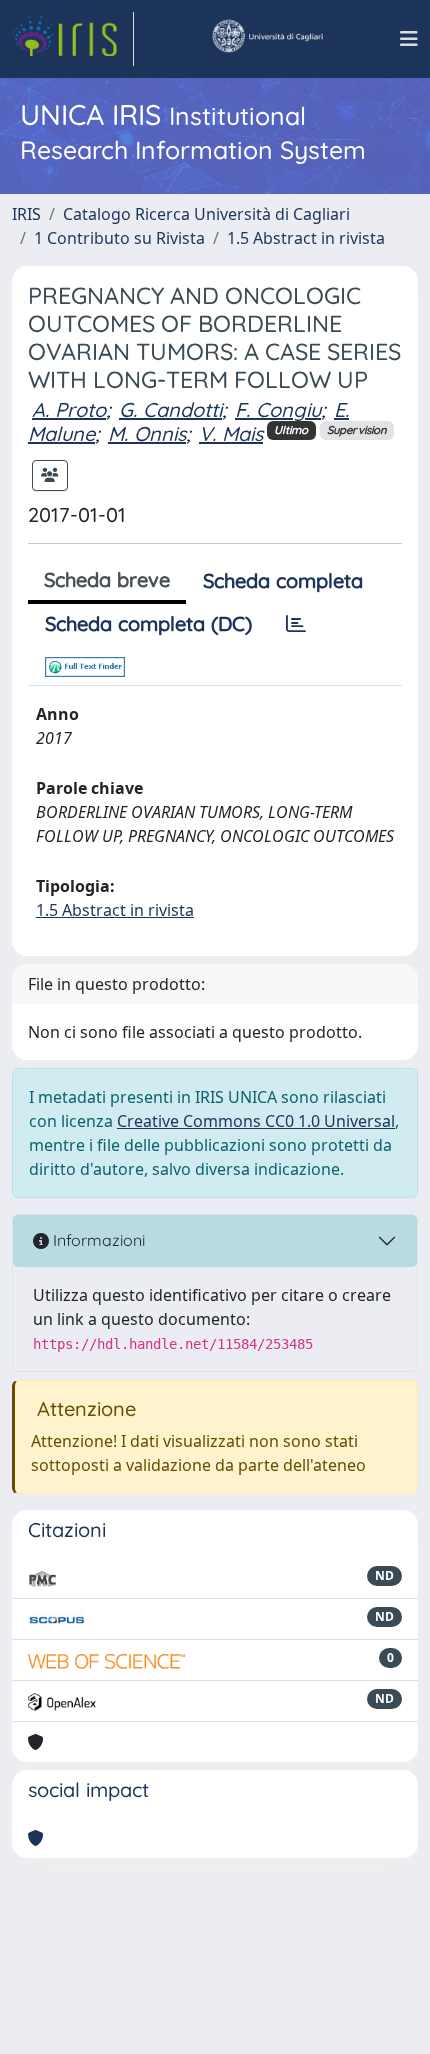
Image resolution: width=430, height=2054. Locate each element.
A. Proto (69, 409)
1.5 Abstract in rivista (306, 238)
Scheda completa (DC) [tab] (148, 623)
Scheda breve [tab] (107, 579)
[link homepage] (73, 39)
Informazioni (97, 1240)
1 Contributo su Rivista (119, 238)
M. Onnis (147, 433)
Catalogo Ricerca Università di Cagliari (206, 214)
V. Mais (231, 433)
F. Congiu (278, 409)
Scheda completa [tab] (283, 580)
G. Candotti (170, 409)
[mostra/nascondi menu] (409, 39)
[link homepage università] (267, 39)
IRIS (26, 214)
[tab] (296, 624)
